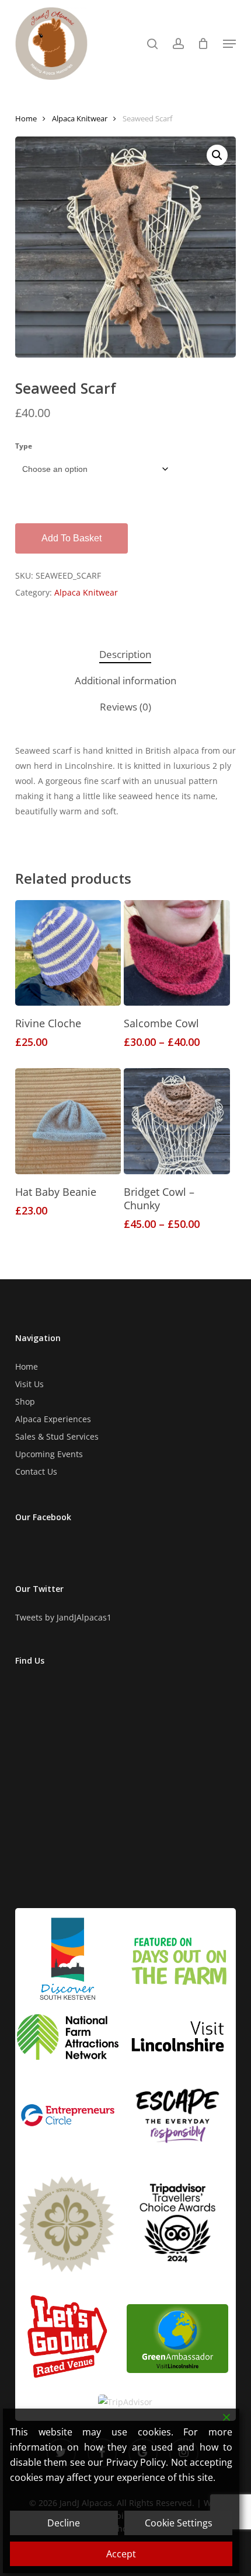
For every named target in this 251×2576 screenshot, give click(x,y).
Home (26, 118)
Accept (121, 2554)
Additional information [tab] (125, 680)
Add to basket (72, 538)
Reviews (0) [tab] (125, 707)
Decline (64, 2523)
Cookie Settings (179, 2523)
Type (24, 446)
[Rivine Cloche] (68, 953)
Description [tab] (125, 654)
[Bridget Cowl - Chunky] (177, 1121)
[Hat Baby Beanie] (68, 1121)
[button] (229, 44)
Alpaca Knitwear (80, 118)
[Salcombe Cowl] (177, 953)
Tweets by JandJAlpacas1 (63, 1617)
